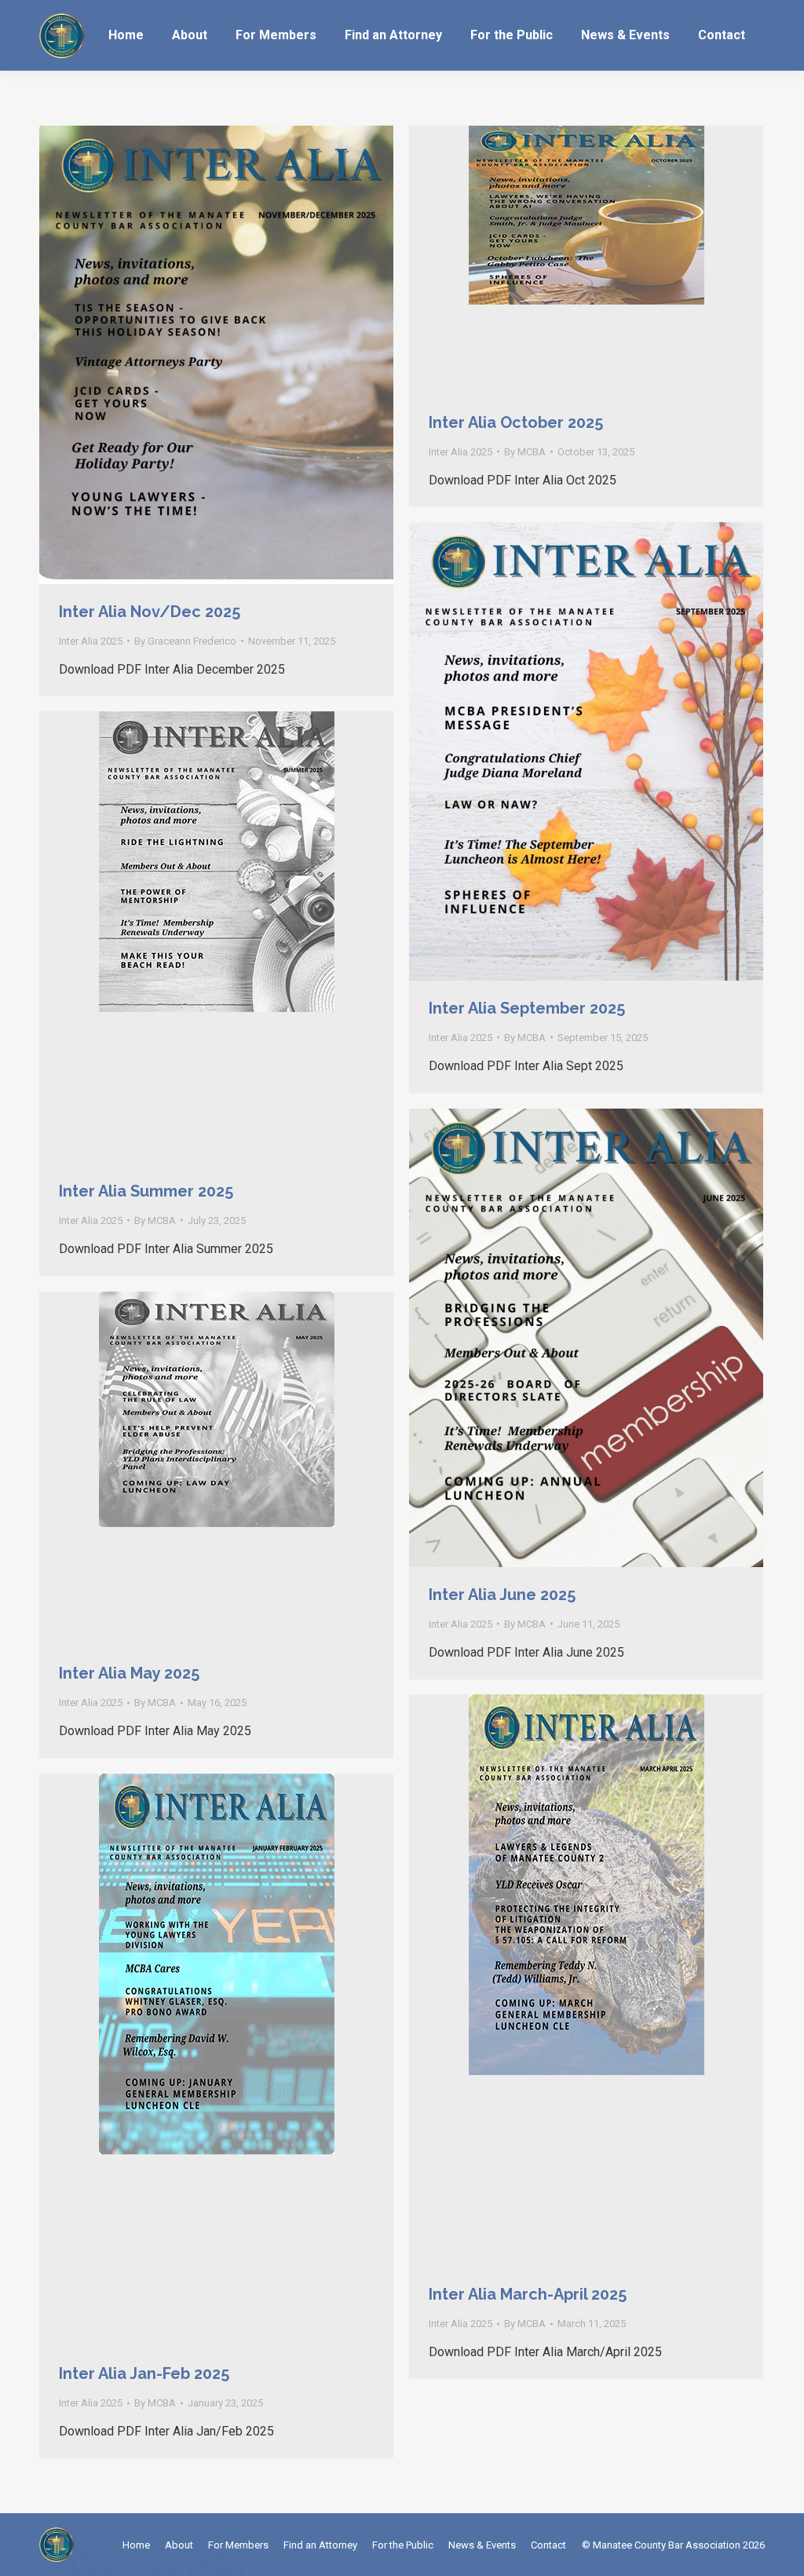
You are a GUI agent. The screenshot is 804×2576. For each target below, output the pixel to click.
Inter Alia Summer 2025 (146, 1191)
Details (238, 355)
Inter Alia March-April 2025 (528, 2294)
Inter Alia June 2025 (502, 1595)
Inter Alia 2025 (91, 641)
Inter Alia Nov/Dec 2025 (150, 612)
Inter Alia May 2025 (129, 1673)
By (185, 641)
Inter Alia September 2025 (527, 1008)
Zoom (196, 355)
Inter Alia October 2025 (516, 422)
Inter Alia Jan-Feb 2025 (144, 2373)
